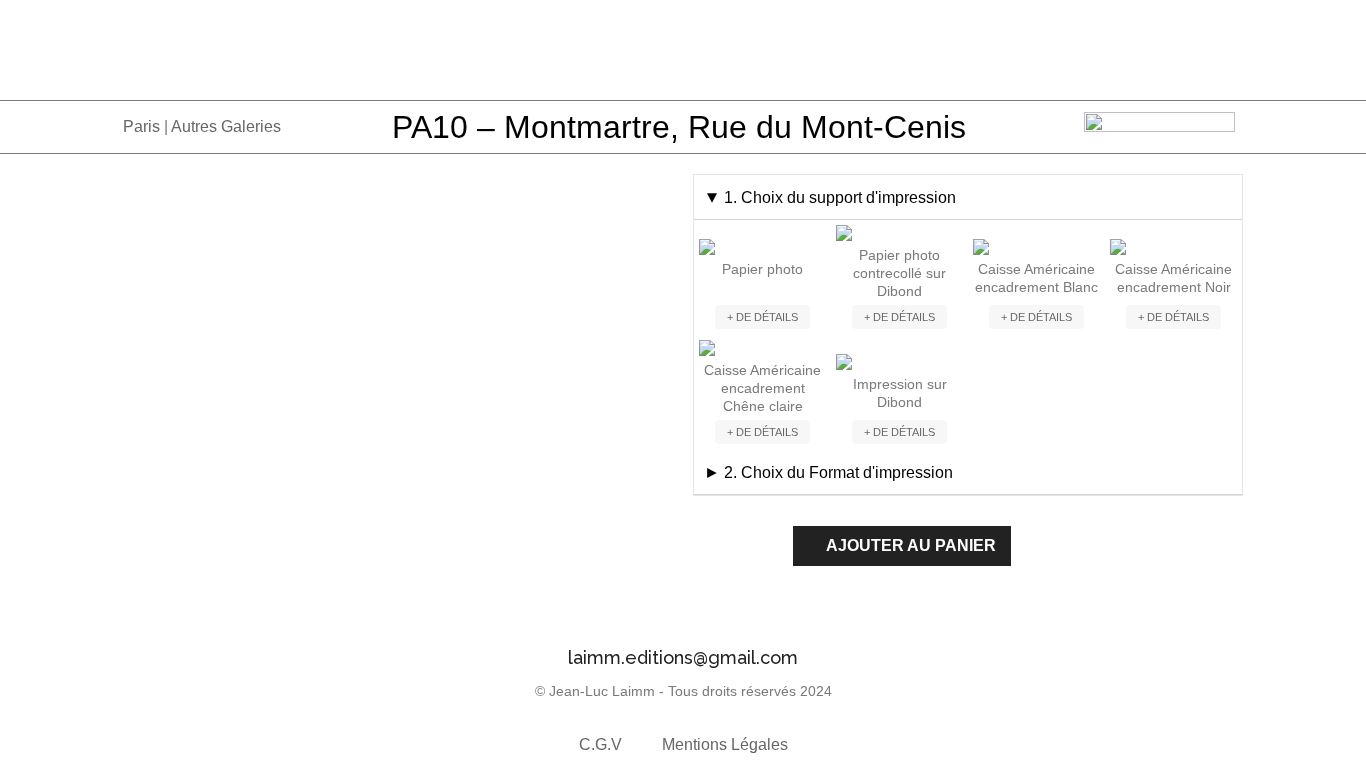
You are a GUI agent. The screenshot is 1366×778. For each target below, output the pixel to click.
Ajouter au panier (911, 545)
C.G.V (600, 744)
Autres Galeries (226, 126)
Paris (141, 126)
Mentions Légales (725, 744)
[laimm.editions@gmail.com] (683, 616)
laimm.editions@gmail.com (683, 657)
